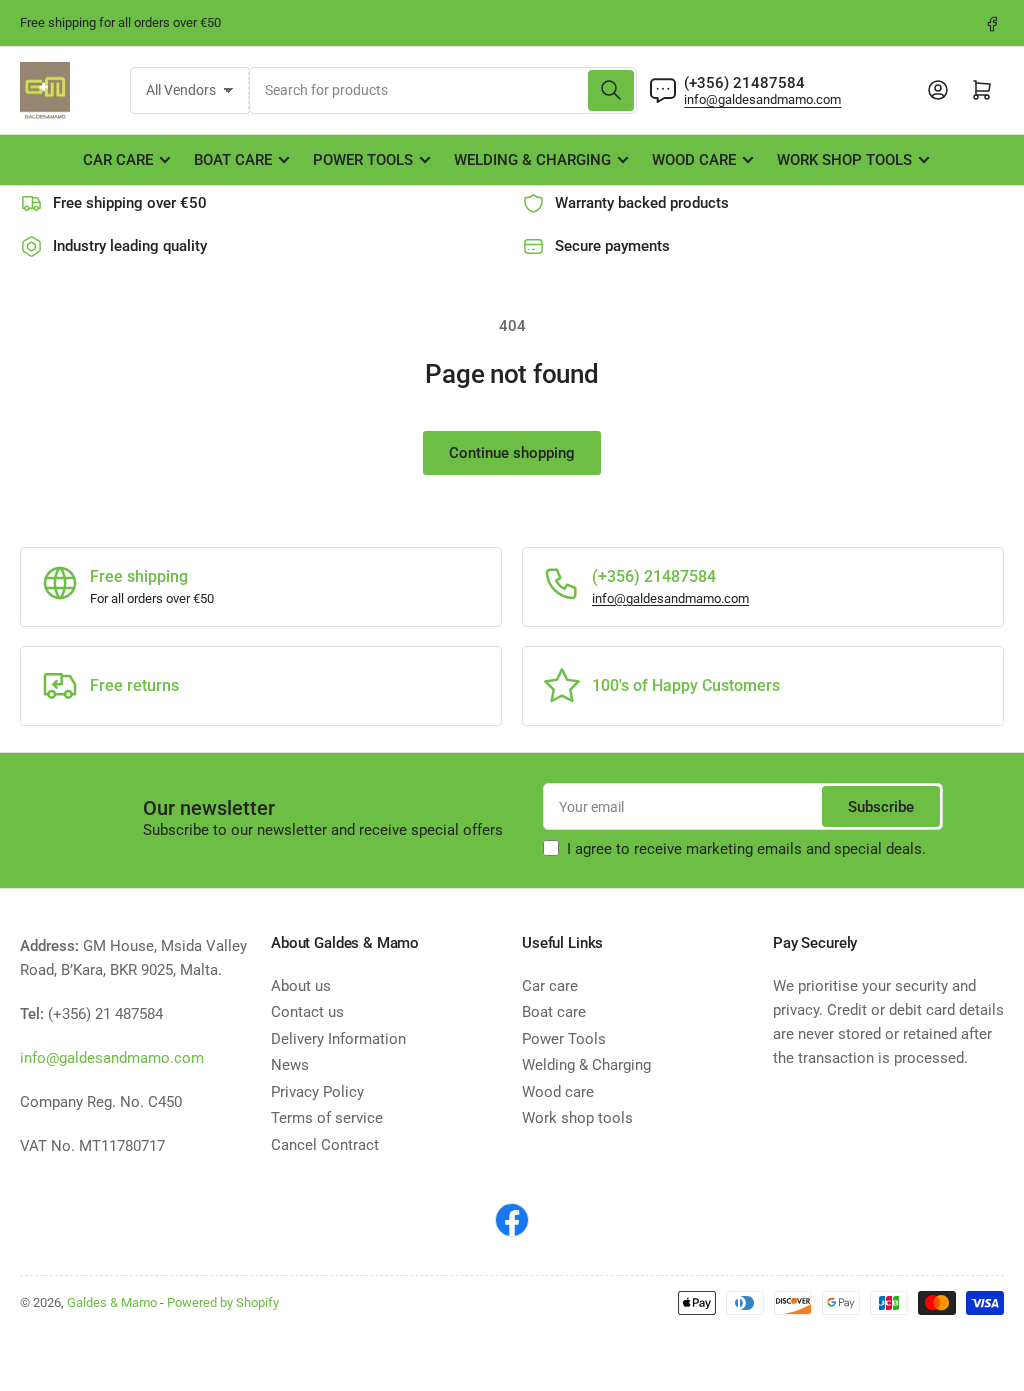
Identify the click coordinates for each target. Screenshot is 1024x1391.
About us (301, 986)
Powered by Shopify (223, 1302)
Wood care (694, 160)
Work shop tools (844, 160)
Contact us (307, 1012)
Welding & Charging (532, 160)
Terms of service (327, 1118)
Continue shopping (512, 453)
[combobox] (443, 90)
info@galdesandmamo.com (762, 99)
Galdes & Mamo (112, 1302)
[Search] (611, 90)
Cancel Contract (325, 1145)
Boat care (233, 160)
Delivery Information (338, 1039)
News (290, 1065)
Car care (118, 160)
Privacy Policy (317, 1092)
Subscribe (881, 807)
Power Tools (363, 160)
